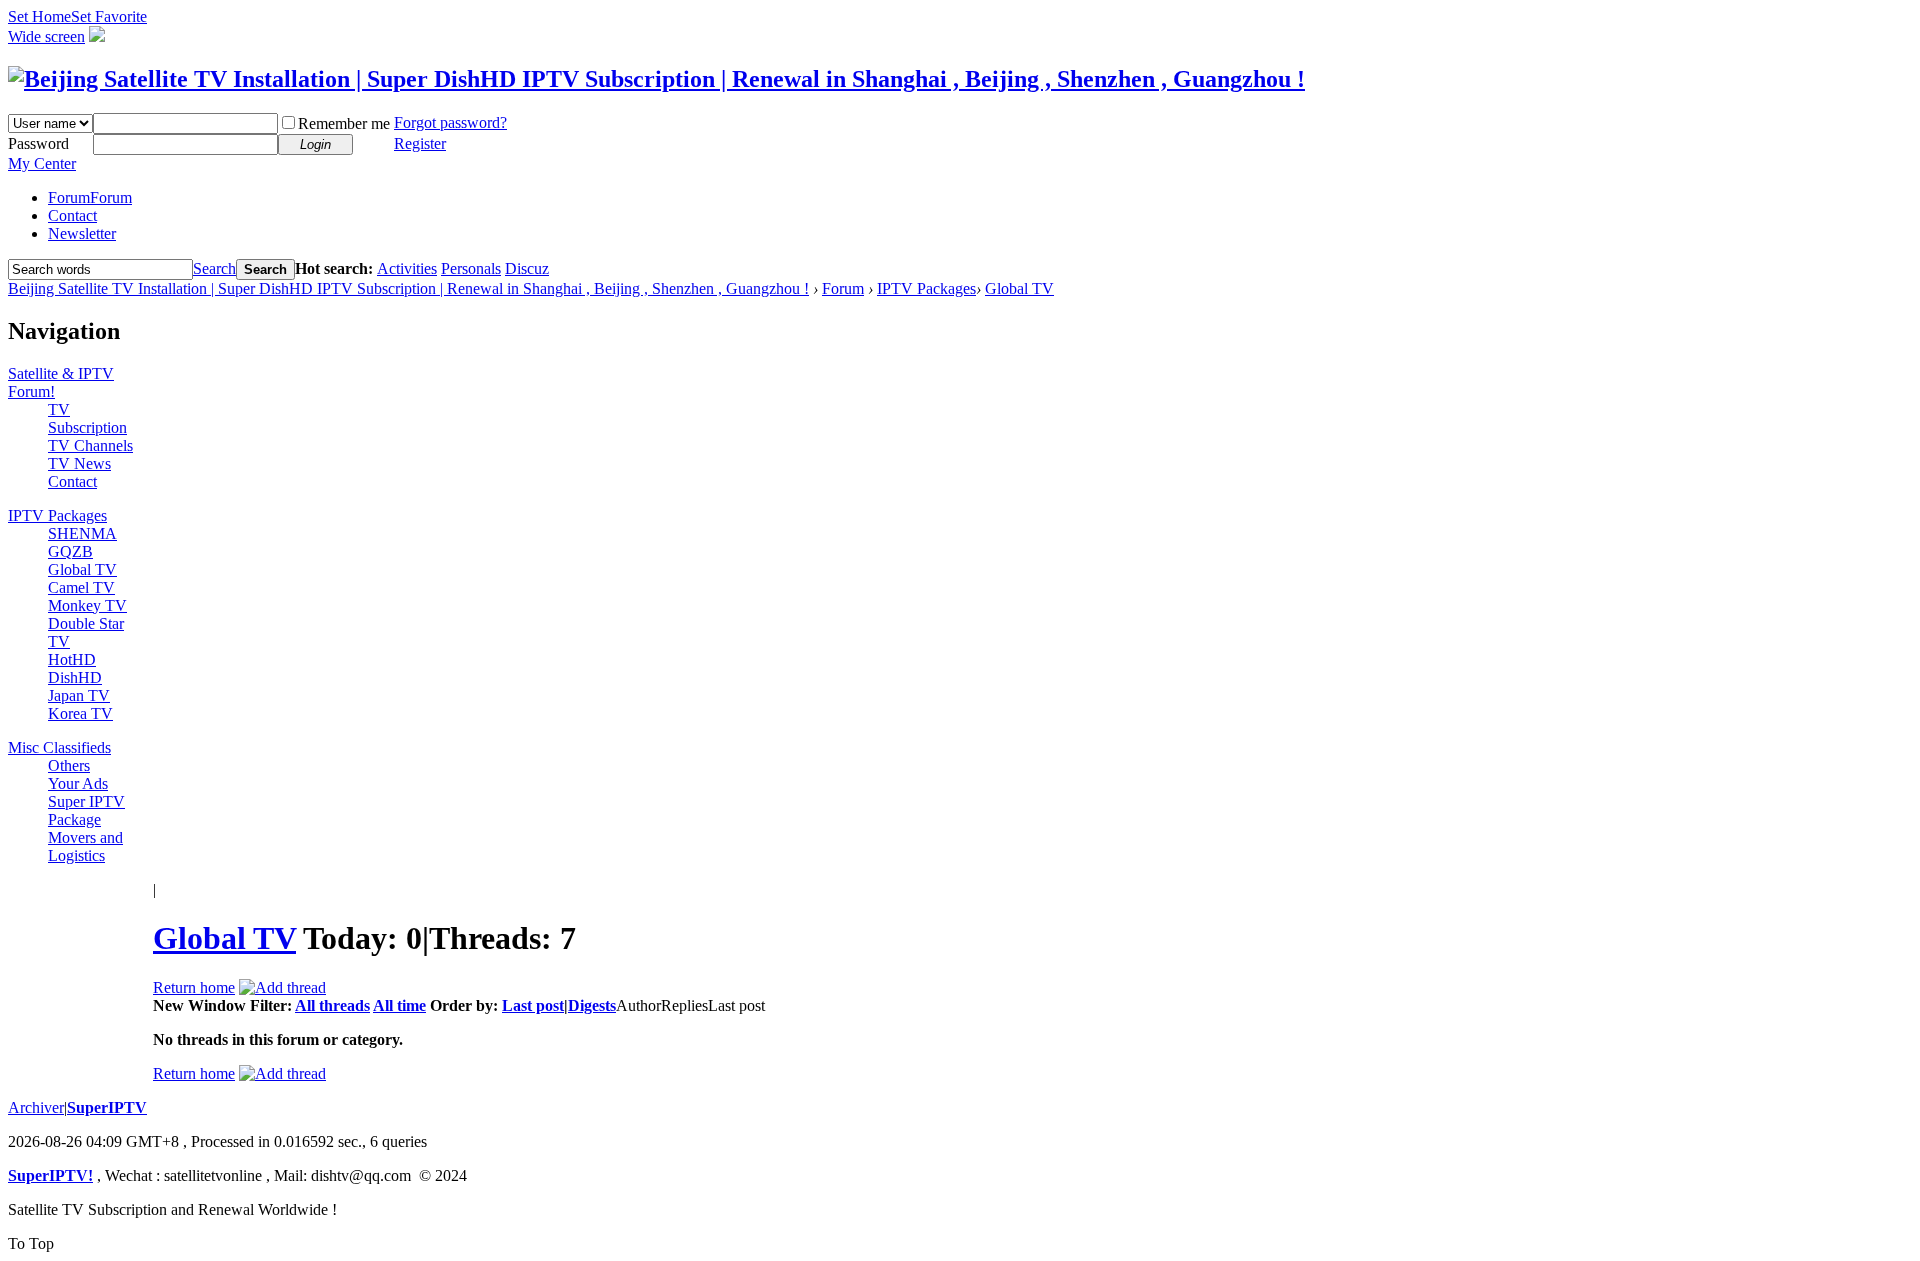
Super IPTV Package (86, 810)
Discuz (527, 268)
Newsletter (82, 233)
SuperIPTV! (50, 1175)
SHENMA (82, 533)
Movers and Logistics (85, 846)
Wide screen (46, 36)
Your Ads (78, 783)
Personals (471, 268)
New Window (199, 1005)
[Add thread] (282, 987)
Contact (72, 215)
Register (420, 143)
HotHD (72, 659)
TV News (79, 463)
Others (69, 765)
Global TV (1019, 288)
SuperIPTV (107, 1107)
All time (399, 1005)
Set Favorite (109, 16)
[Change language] (97, 36)
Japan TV (79, 695)
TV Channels (90, 445)
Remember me (344, 123)
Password (38, 143)
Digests (592, 1005)
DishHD (75, 677)
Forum (90, 197)
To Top (31, 1243)
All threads (332, 1005)
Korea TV (80, 713)
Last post (533, 1005)
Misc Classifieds (59, 747)
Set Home (39, 16)
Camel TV (81, 587)
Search (214, 268)
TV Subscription (87, 418)
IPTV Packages (926, 288)
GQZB (70, 551)
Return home (194, 987)
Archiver (36, 1107)
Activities (407, 268)
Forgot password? (450, 122)
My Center (42, 163)
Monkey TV (87, 605)
